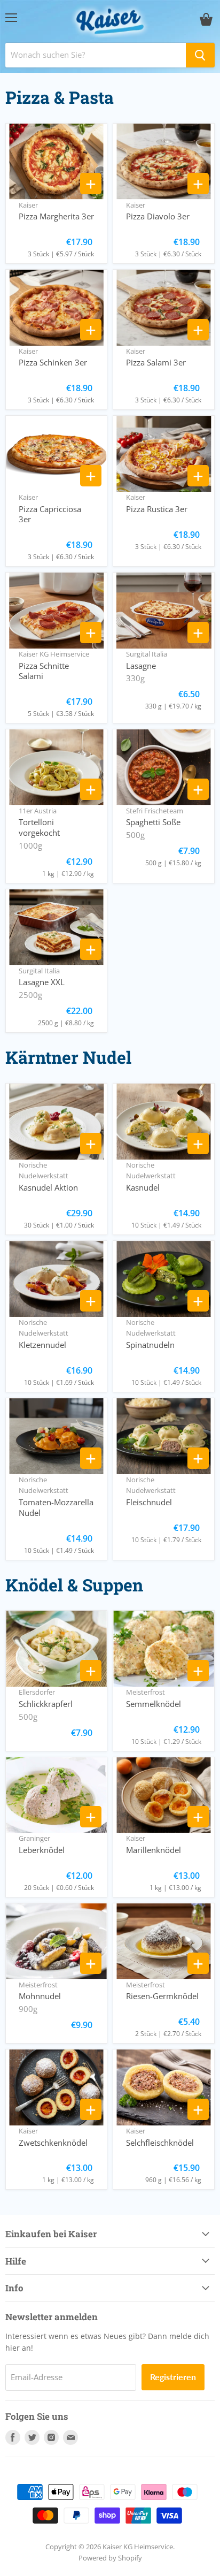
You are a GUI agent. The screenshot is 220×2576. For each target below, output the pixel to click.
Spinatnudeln (150, 1345)
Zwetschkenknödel (53, 2143)
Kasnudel (143, 1187)
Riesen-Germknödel (162, 1996)
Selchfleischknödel (160, 2143)
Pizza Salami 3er (156, 362)
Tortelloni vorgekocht (39, 827)
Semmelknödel (154, 1704)
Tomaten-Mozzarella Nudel (56, 1507)
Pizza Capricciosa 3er (50, 514)
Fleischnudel (149, 1502)
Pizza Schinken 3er (53, 362)
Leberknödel (42, 1850)
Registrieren (173, 2377)
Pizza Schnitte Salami (44, 671)
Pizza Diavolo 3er (158, 216)
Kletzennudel (42, 1345)
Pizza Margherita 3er (56, 216)
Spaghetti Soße (153, 822)
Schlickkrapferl (46, 1704)
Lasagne (141, 666)
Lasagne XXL (42, 982)
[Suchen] (200, 55)
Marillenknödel (154, 1850)
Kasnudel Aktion (48, 1187)
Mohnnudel (40, 1996)
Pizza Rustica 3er (157, 509)
